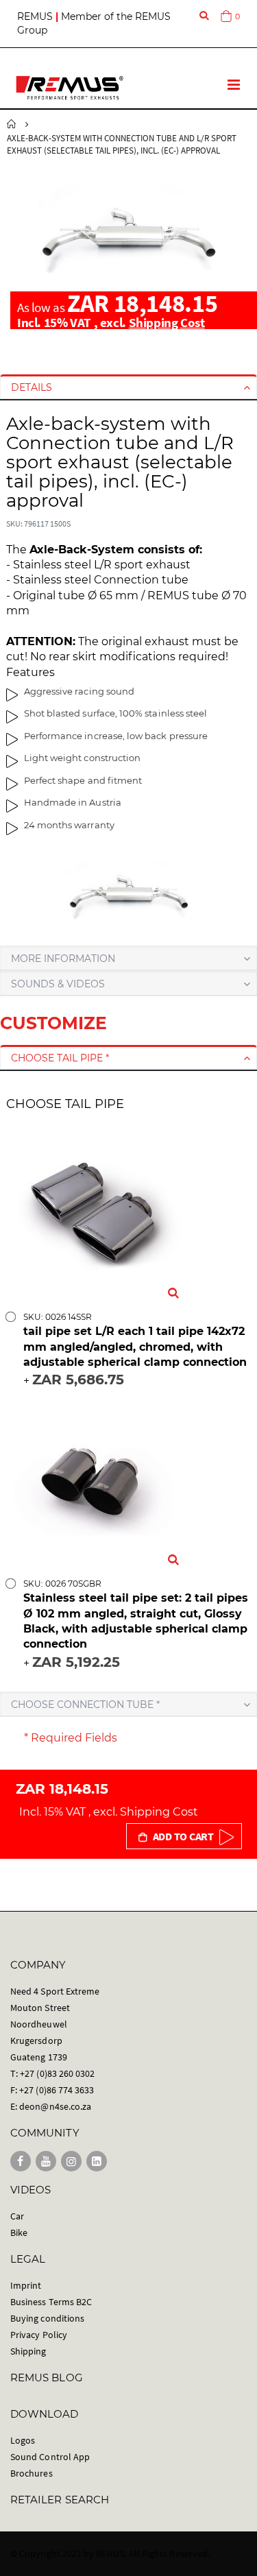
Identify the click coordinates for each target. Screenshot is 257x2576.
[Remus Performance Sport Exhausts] (70, 88)
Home (12, 124)
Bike (19, 2232)
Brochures (32, 2473)
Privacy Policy (39, 2335)
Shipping (28, 2351)
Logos (23, 2440)
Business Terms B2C (51, 2302)
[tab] (128, 387)
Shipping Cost (167, 322)
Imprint (26, 2285)
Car (17, 2216)
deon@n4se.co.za (55, 2106)
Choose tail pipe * (60, 1058)
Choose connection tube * (85, 1705)
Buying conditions (47, 2318)
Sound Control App (50, 2457)
